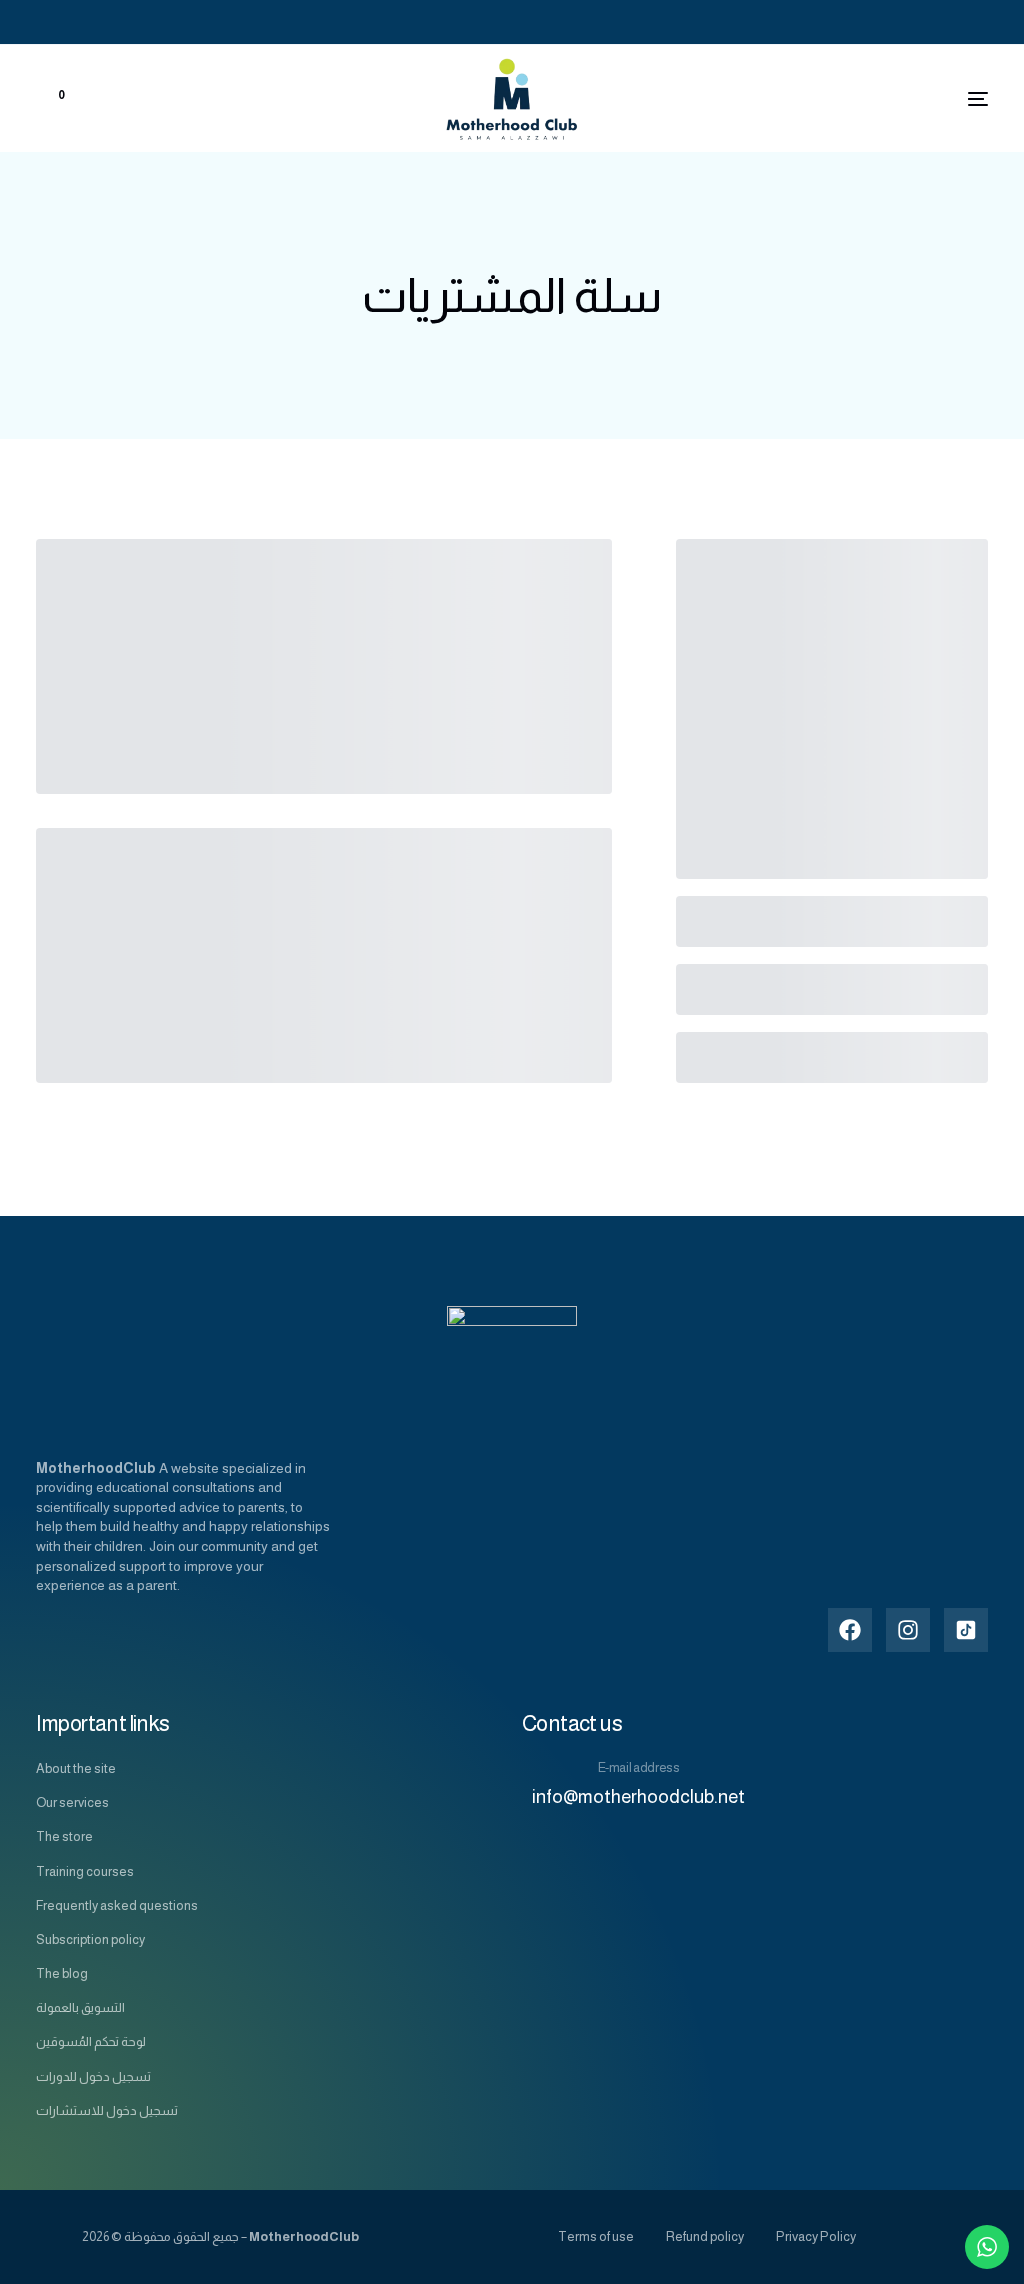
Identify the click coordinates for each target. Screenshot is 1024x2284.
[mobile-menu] (938, 99)
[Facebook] (920, 22)
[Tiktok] (977, 22)
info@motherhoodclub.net (638, 1796)
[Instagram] (951, 22)
